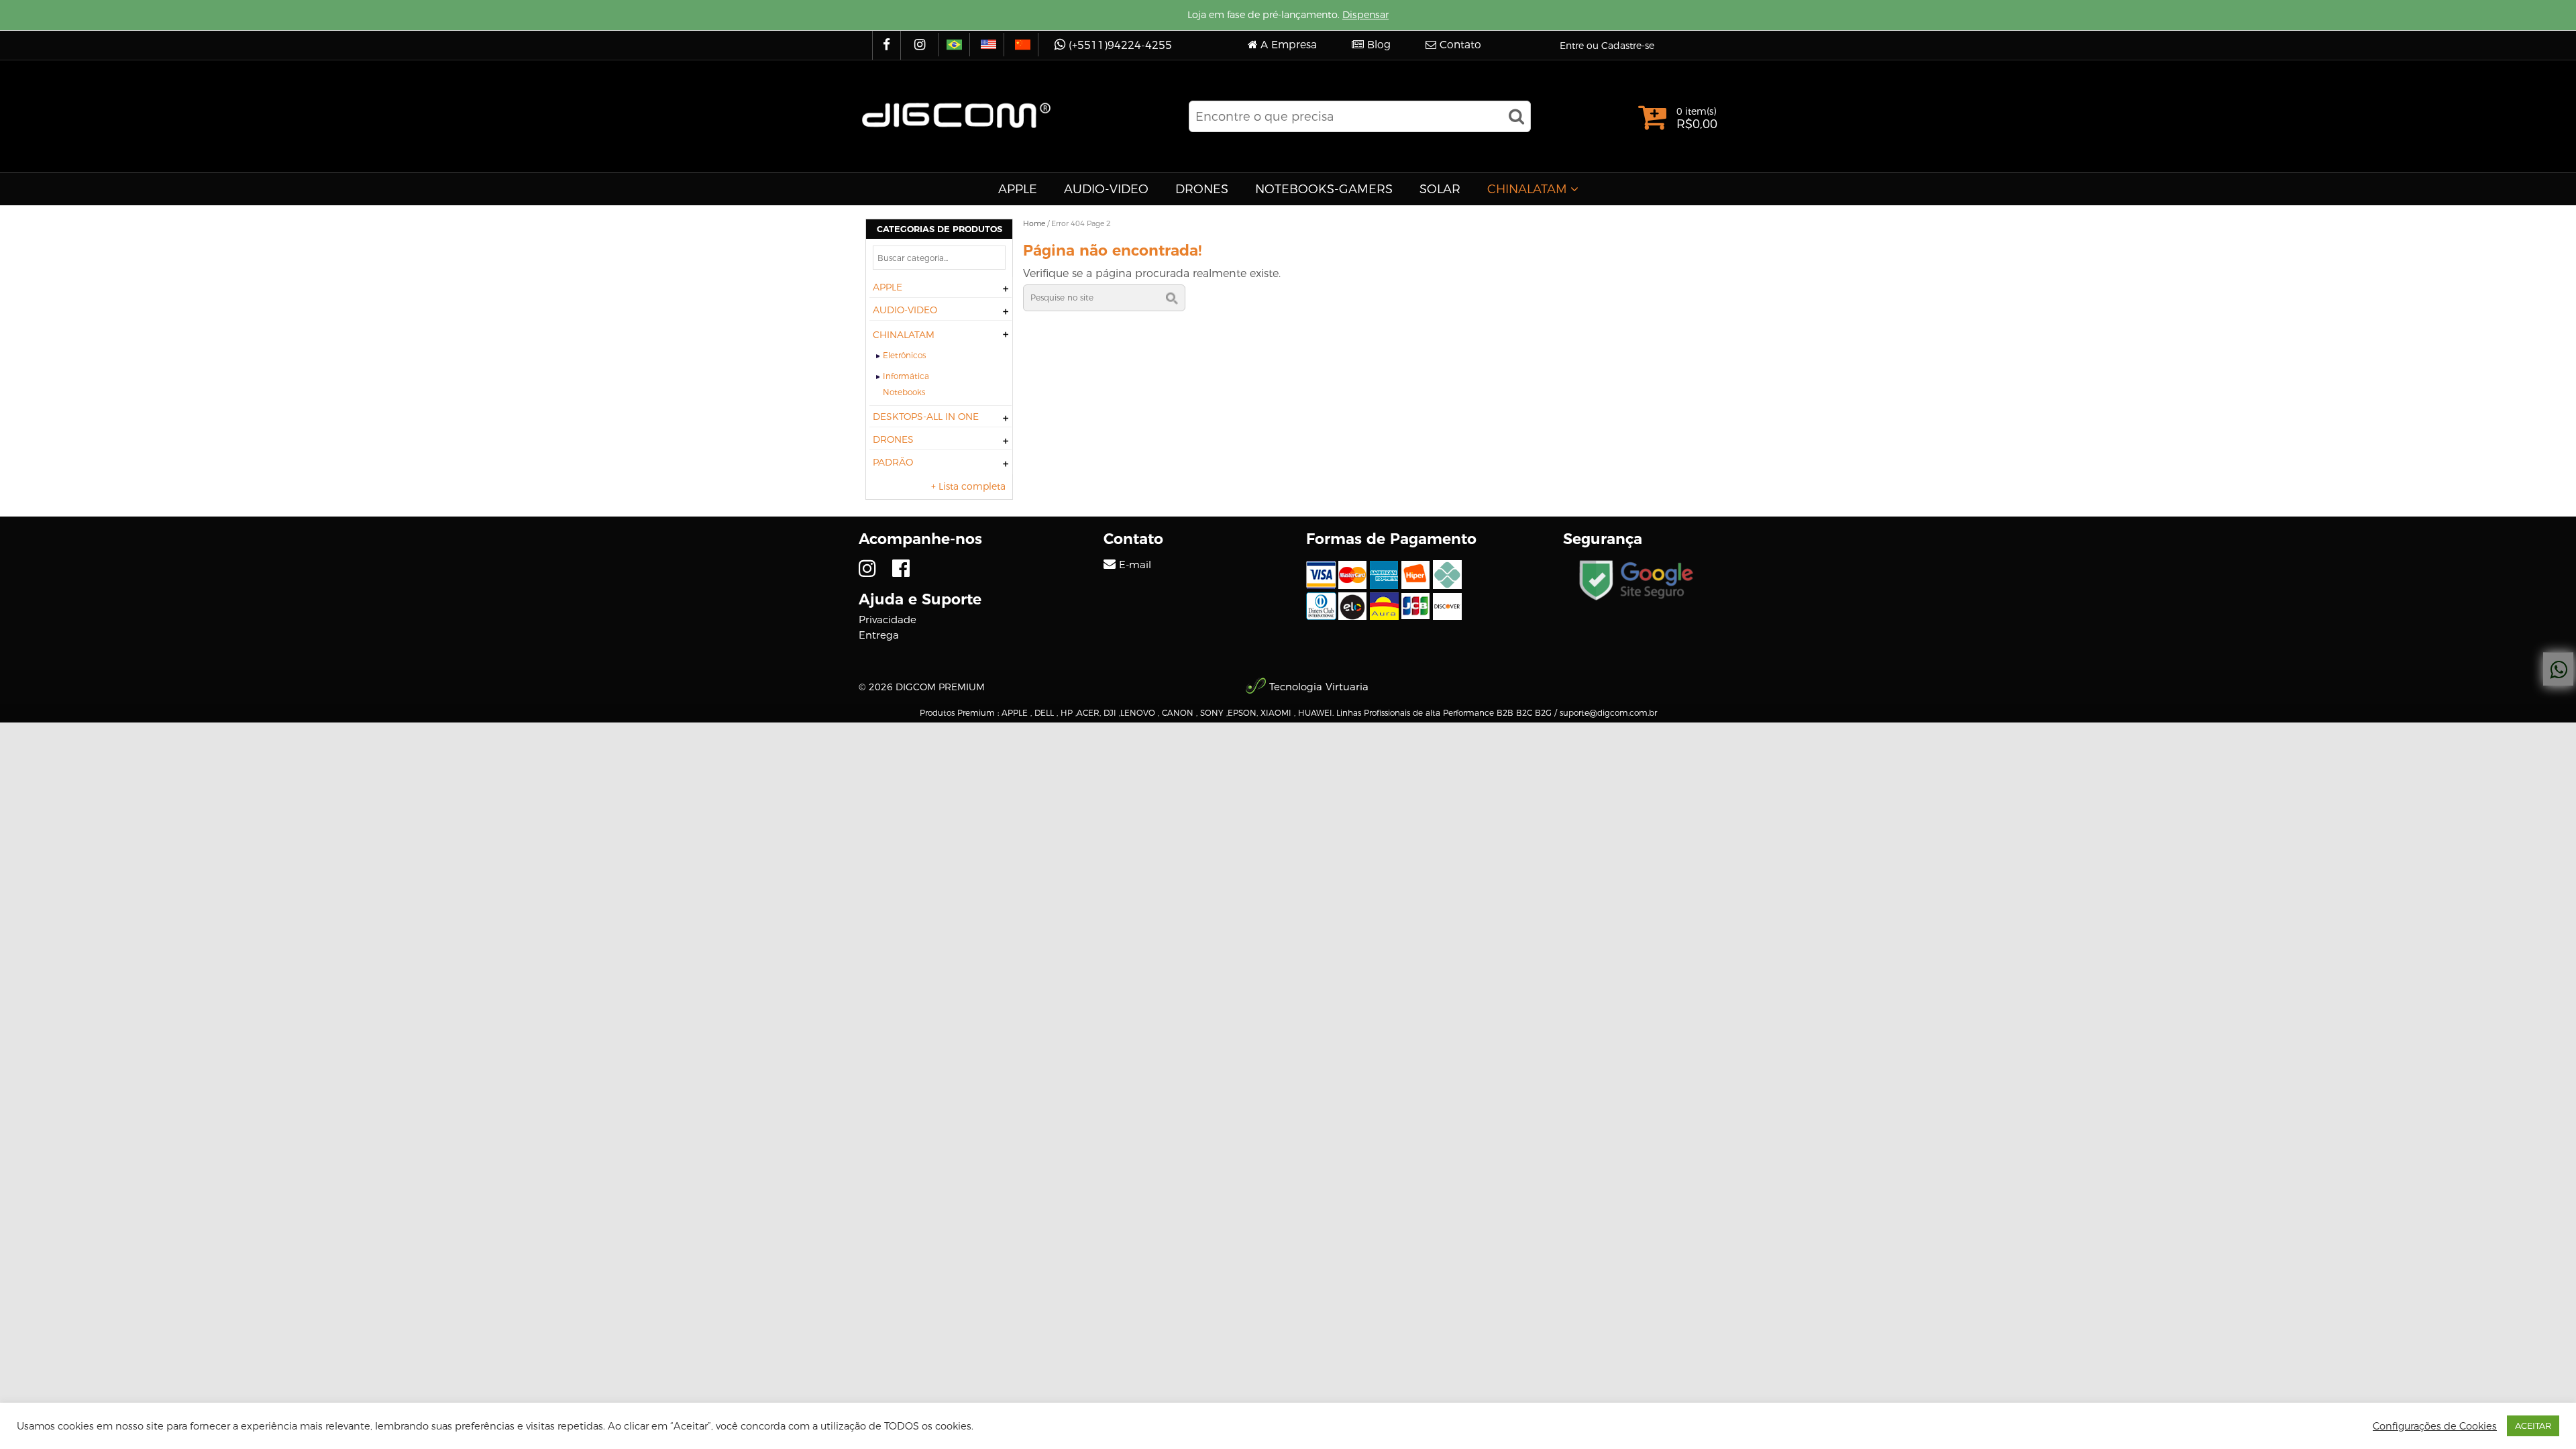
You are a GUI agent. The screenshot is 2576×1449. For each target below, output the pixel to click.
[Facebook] (888, 45)
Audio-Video (1106, 189)
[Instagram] (921, 45)
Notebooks (904, 392)
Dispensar (1365, 15)
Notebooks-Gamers (1324, 189)
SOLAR (1440, 189)
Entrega (879, 635)
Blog (1379, 45)
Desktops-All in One (926, 417)
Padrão (893, 462)
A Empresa (1289, 45)
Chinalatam (1527, 189)
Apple (1018, 189)
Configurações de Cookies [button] (2435, 1426)
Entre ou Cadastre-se (1607, 46)
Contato (1460, 45)
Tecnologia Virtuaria (1319, 687)
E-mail (1135, 565)
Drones (1202, 189)
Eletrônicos (904, 355)
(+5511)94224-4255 (1120, 45)
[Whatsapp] (2558, 669)
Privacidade (888, 620)
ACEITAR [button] (2533, 1426)
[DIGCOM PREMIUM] (956, 115)
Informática (906, 376)
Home (1034, 223)
